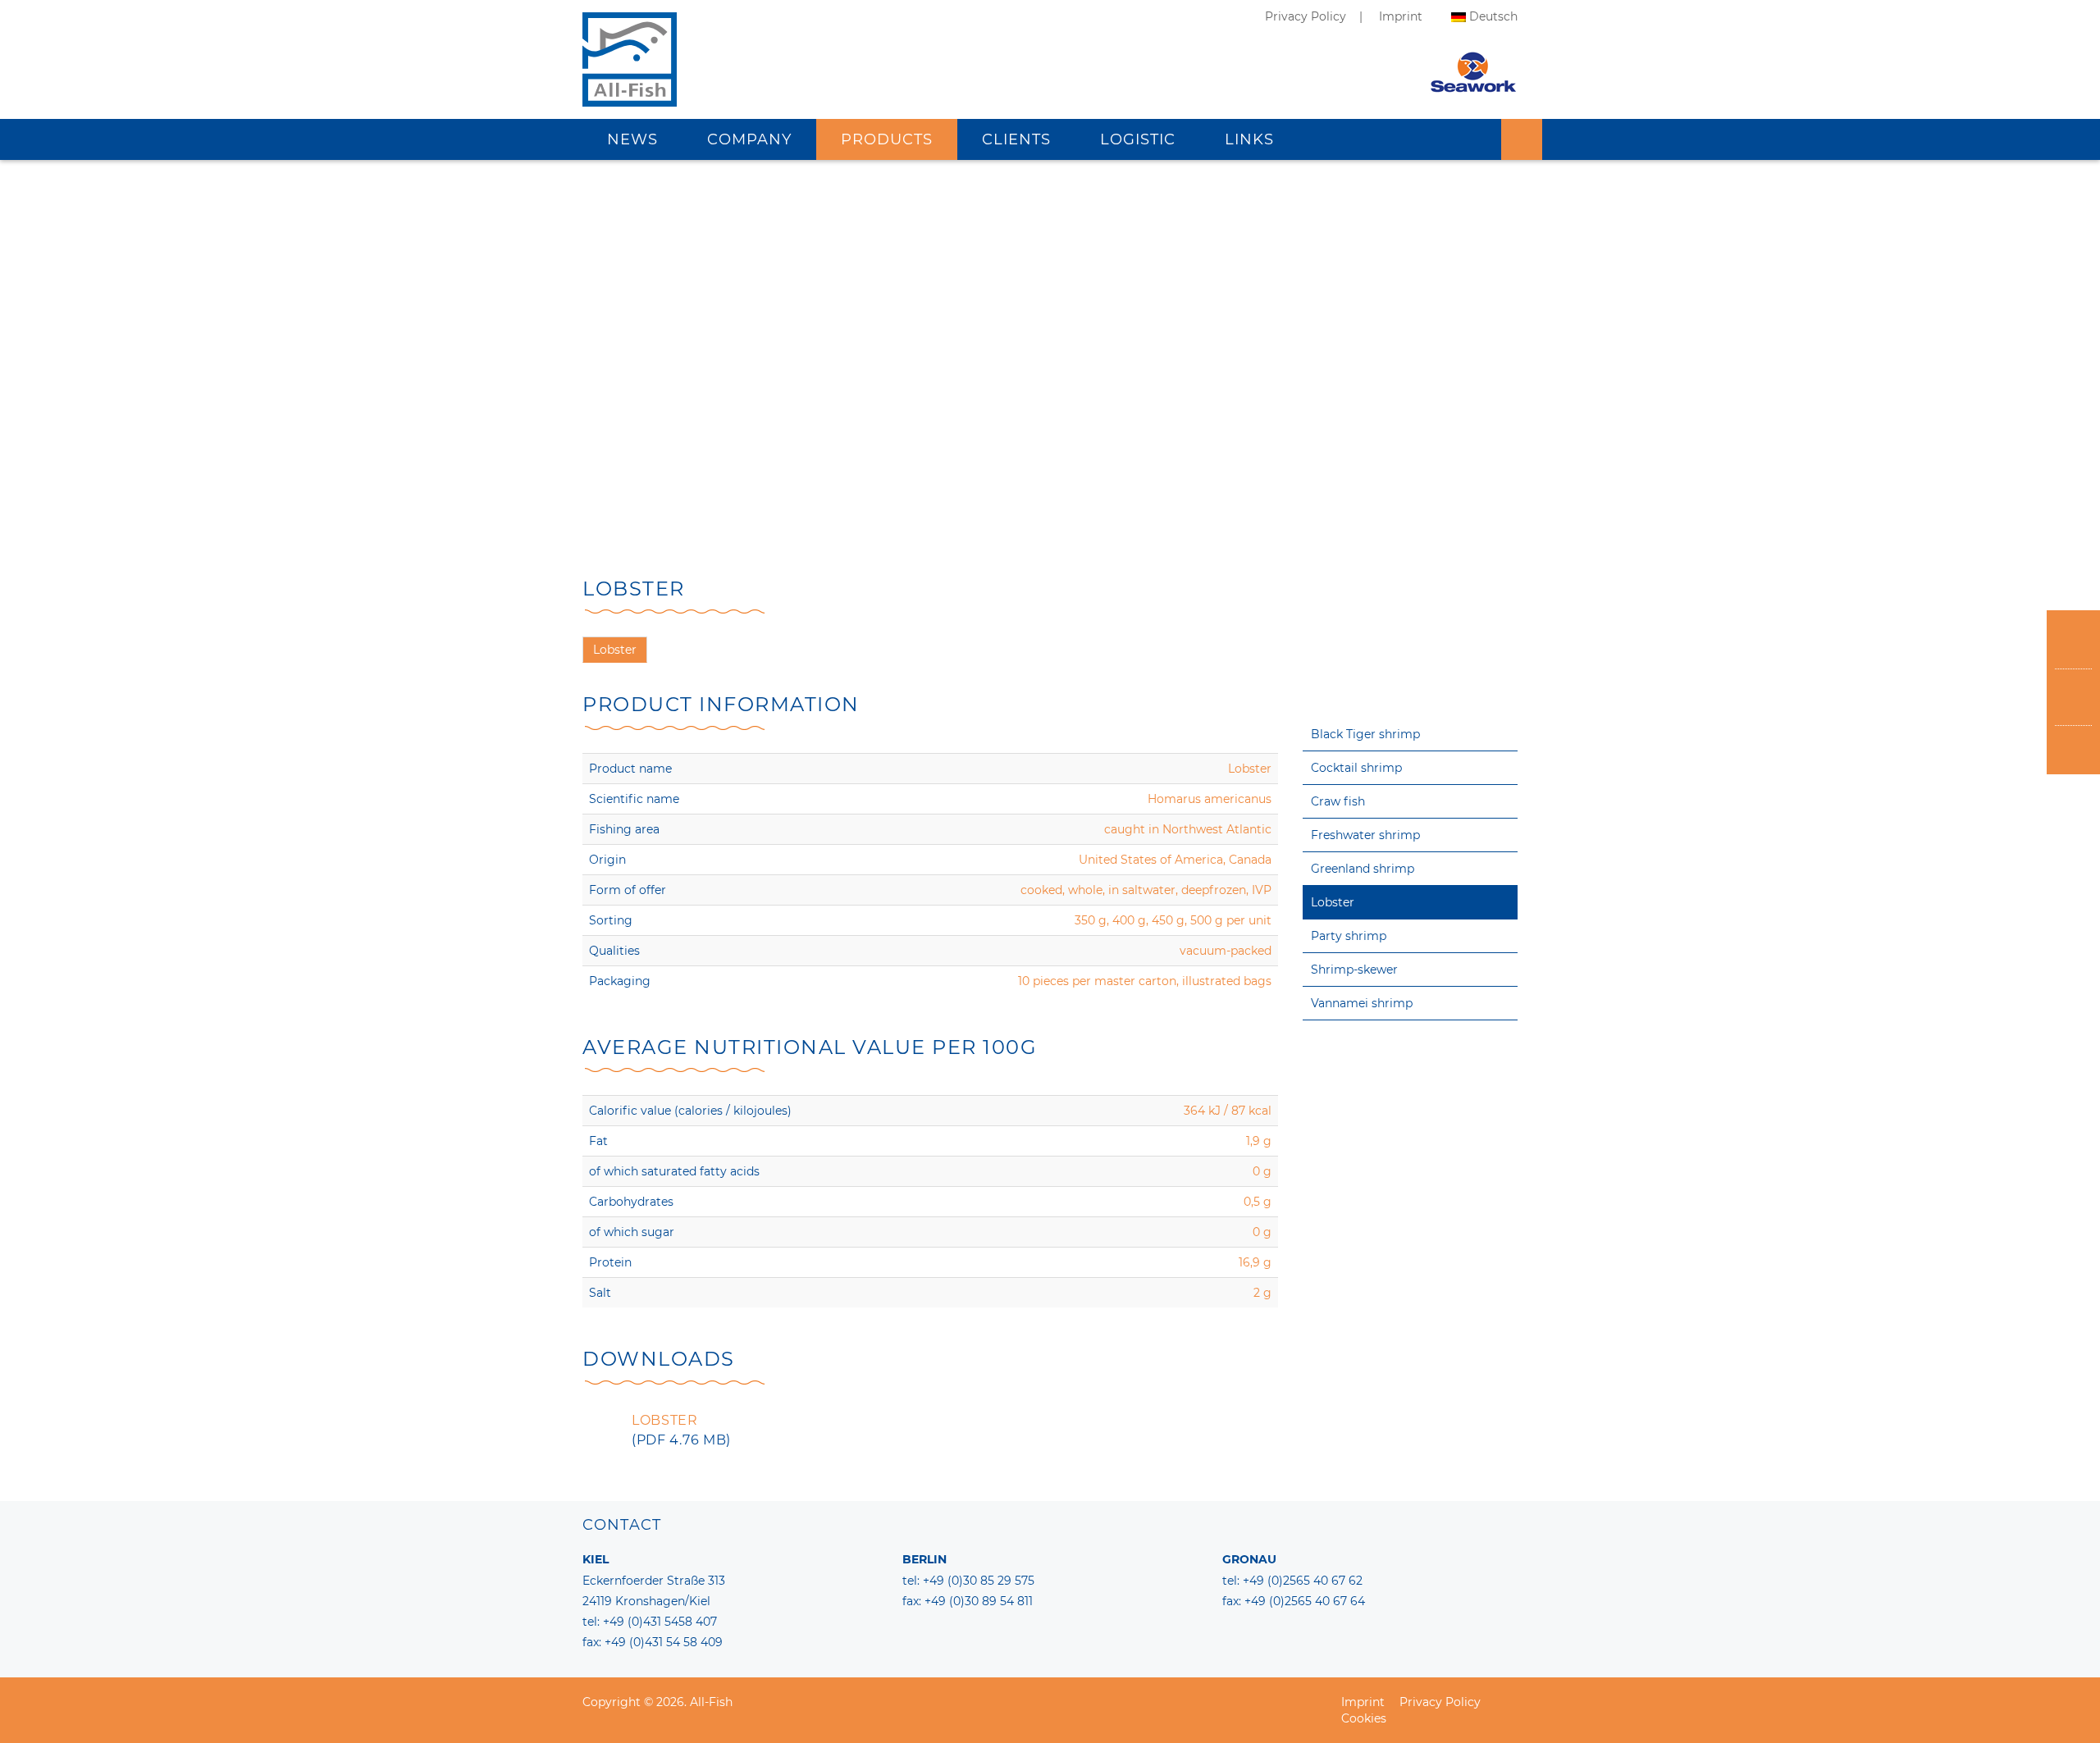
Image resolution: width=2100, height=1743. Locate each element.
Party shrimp (1349, 936)
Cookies (1364, 1718)
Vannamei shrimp (1362, 1003)
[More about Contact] (2073, 698)
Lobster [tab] (615, 650)
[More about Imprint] (2073, 754)
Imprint (1401, 16)
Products (887, 139)
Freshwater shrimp (1365, 835)
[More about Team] (2073, 641)
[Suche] (1522, 139)
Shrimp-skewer (1354, 970)
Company (749, 139)
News (632, 139)
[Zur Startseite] (630, 78)
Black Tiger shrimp (1365, 734)
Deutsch (1493, 16)
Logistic (1138, 139)
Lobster (1333, 902)
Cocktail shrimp (1356, 768)
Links (1249, 139)
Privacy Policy (1306, 16)
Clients (1016, 139)
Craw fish (1338, 801)
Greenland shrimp (1363, 869)
